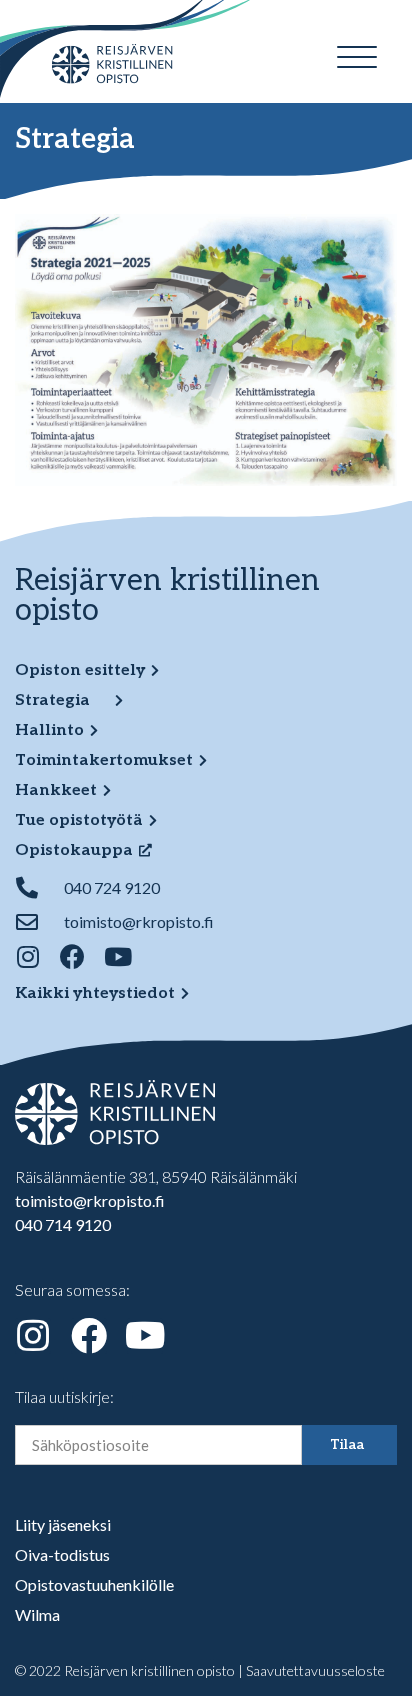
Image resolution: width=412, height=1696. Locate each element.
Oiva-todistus (62, 1554)
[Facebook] (72, 956)
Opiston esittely (80, 670)
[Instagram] (27, 956)
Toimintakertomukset (104, 760)
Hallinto (49, 730)
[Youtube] (117, 956)
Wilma (37, 1614)
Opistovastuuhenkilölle (94, 1584)
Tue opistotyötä (79, 820)
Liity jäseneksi (63, 1524)
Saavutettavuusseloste (315, 1670)
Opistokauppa (74, 850)
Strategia (52, 700)
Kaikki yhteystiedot (95, 993)
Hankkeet (56, 790)
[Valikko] (357, 57)
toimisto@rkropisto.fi (90, 1200)
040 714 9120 (63, 1224)
